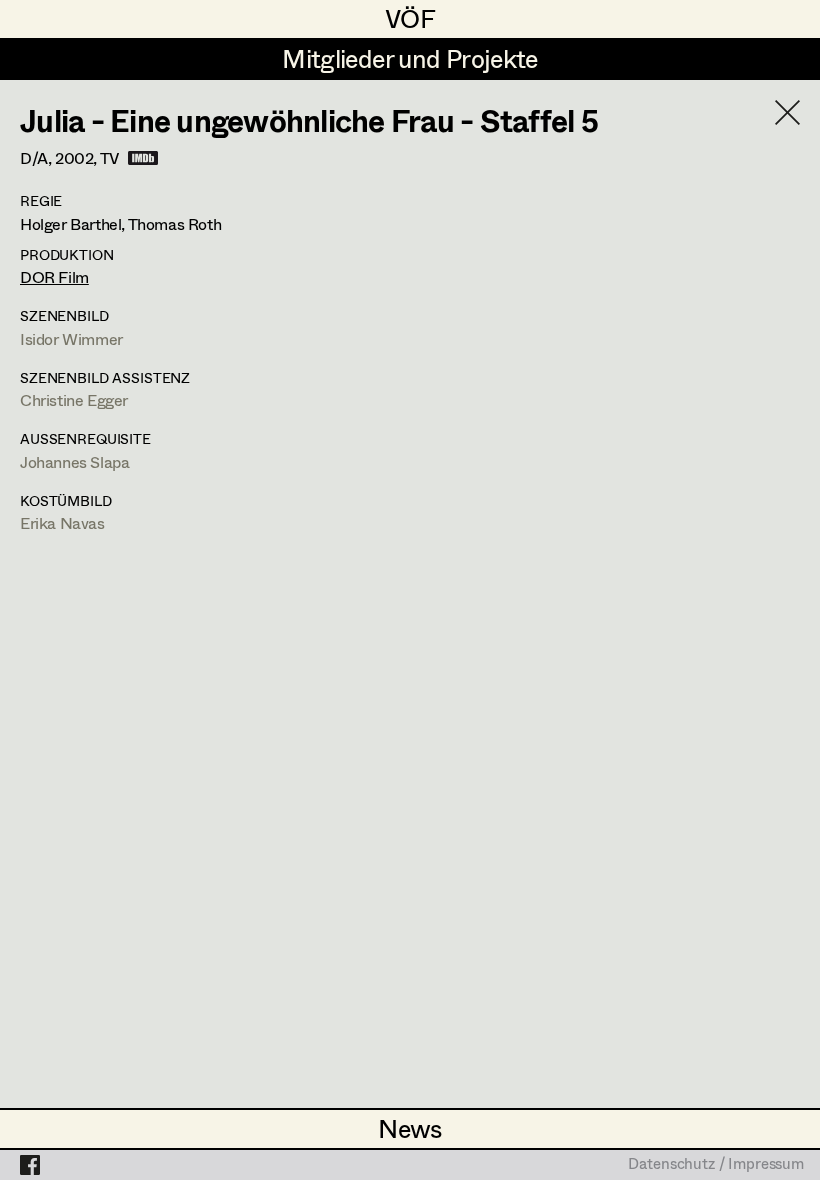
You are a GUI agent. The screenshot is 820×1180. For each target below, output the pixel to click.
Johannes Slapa (74, 461)
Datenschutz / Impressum (716, 1165)
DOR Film (54, 276)
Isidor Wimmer (71, 338)
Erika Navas (62, 522)
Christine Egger (74, 399)
